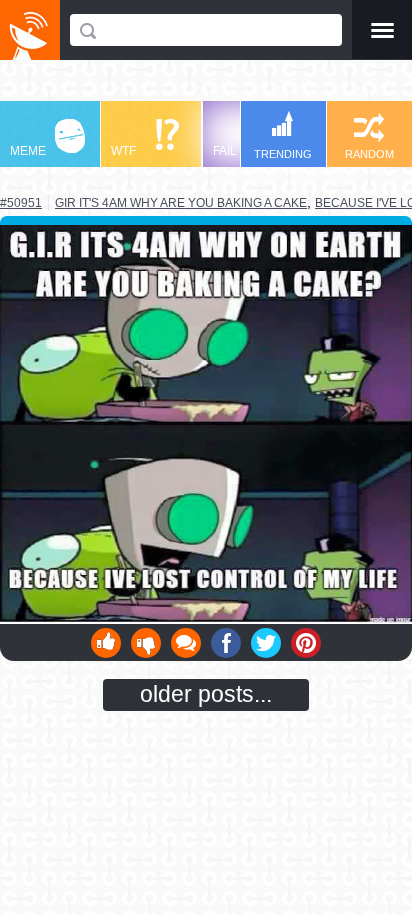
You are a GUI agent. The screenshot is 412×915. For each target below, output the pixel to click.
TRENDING (283, 154)
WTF (123, 151)
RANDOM (369, 154)
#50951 (21, 203)
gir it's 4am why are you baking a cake (181, 202)
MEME (28, 151)
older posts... (206, 694)
